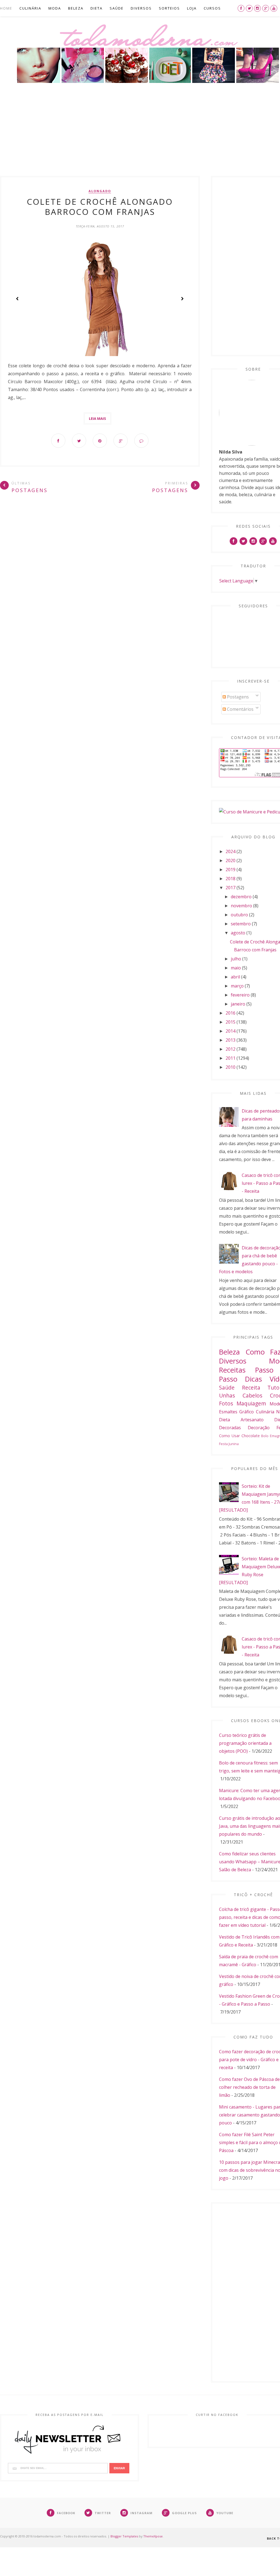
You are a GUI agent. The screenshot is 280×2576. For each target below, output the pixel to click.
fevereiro (240, 995)
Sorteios (169, 8)
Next (182, 299)
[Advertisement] (140, 135)
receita (251, 1387)
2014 (231, 1031)
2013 (231, 1040)
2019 (231, 870)
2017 (231, 888)
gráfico (247, 1412)
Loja (192, 8)
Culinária (30, 8)
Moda (55, 8)
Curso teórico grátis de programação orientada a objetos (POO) (245, 1743)
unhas (227, 1395)
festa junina (229, 1444)
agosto (238, 933)
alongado (100, 191)
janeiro (238, 1004)
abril (235, 977)
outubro (239, 915)
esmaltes (228, 1412)
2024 (231, 851)
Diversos (141, 8)
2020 (231, 860)
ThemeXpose (153, 2536)
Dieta (97, 8)
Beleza (76, 8)
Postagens (237, 697)
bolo (265, 1436)
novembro (241, 906)
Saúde (117, 8)
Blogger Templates (124, 2536)
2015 (231, 1022)
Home (6, 8)
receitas (232, 1370)
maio (236, 968)
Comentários (240, 709)
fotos (226, 1403)
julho (236, 959)
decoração (259, 1428)
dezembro (241, 897)
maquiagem (251, 1403)
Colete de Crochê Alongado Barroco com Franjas (100, 207)
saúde (227, 1387)
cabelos (252, 1395)
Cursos (212, 8)
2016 (231, 1013)
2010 (231, 1067)
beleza (229, 1352)
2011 (231, 1058)
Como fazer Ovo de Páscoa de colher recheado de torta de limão (249, 2087)
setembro (241, 924)
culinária (265, 1412)
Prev (17, 299)
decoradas (230, 1428)
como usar (229, 1436)
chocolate (251, 1436)
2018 (231, 879)
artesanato (252, 1420)
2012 (231, 1049)
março (237, 986)
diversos (233, 1361)
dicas (253, 1379)
